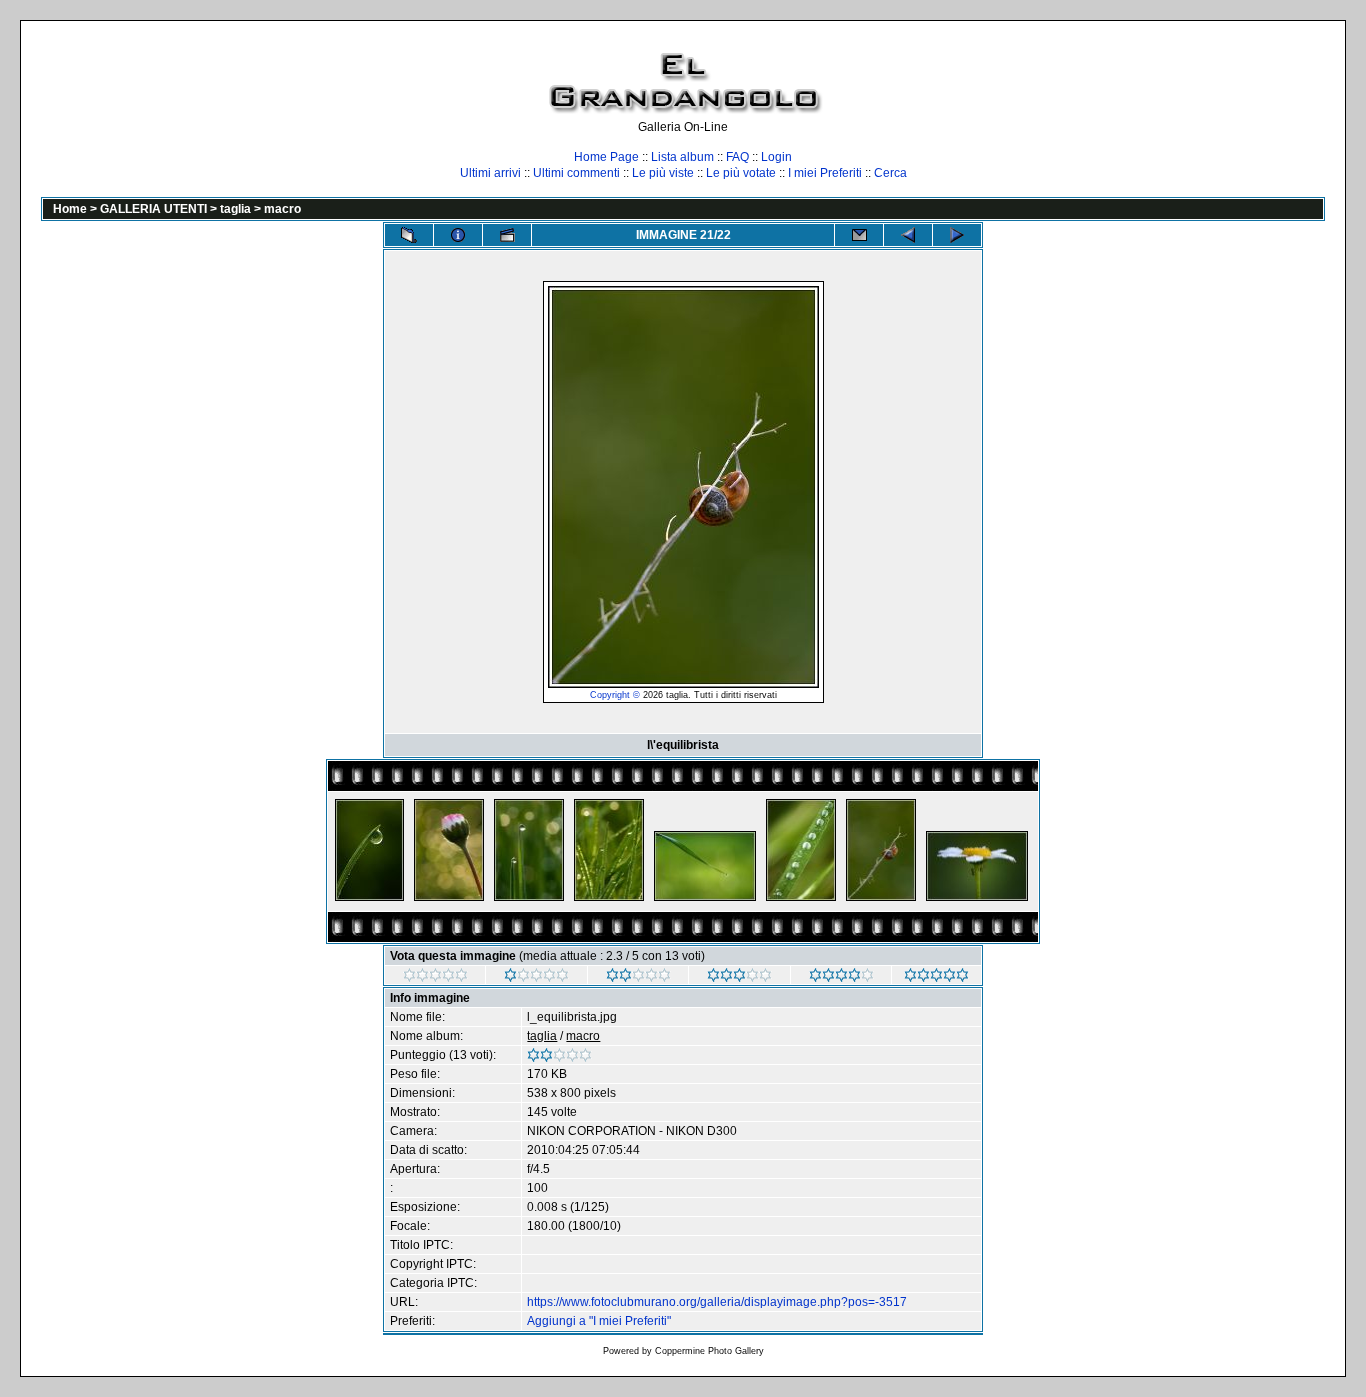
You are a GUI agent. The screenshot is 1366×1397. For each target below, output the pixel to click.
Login (776, 157)
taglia (235, 209)
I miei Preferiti (825, 173)
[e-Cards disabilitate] (859, 235)
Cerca (890, 173)
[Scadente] (435, 978)
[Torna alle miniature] (409, 235)
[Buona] (739, 978)
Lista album (682, 157)
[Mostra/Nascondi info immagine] (458, 235)
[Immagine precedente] (908, 235)
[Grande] (936, 978)
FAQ (737, 157)
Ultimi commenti (576, 173)
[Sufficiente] (638, 978)
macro (282, 209)
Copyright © (615, 695)
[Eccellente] (841, 978)
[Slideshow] (507, 235)
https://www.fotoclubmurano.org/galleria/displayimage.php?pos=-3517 (717, 1302)
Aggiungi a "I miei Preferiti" (599, 1321)
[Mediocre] (536, 978)
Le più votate (741, 173)
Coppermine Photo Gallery (709, 1351)
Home (70, 209)
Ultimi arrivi (490, 173)
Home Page (606, 157)
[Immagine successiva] (957, 235)
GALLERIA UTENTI (153, 209)
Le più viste (663, 173)
